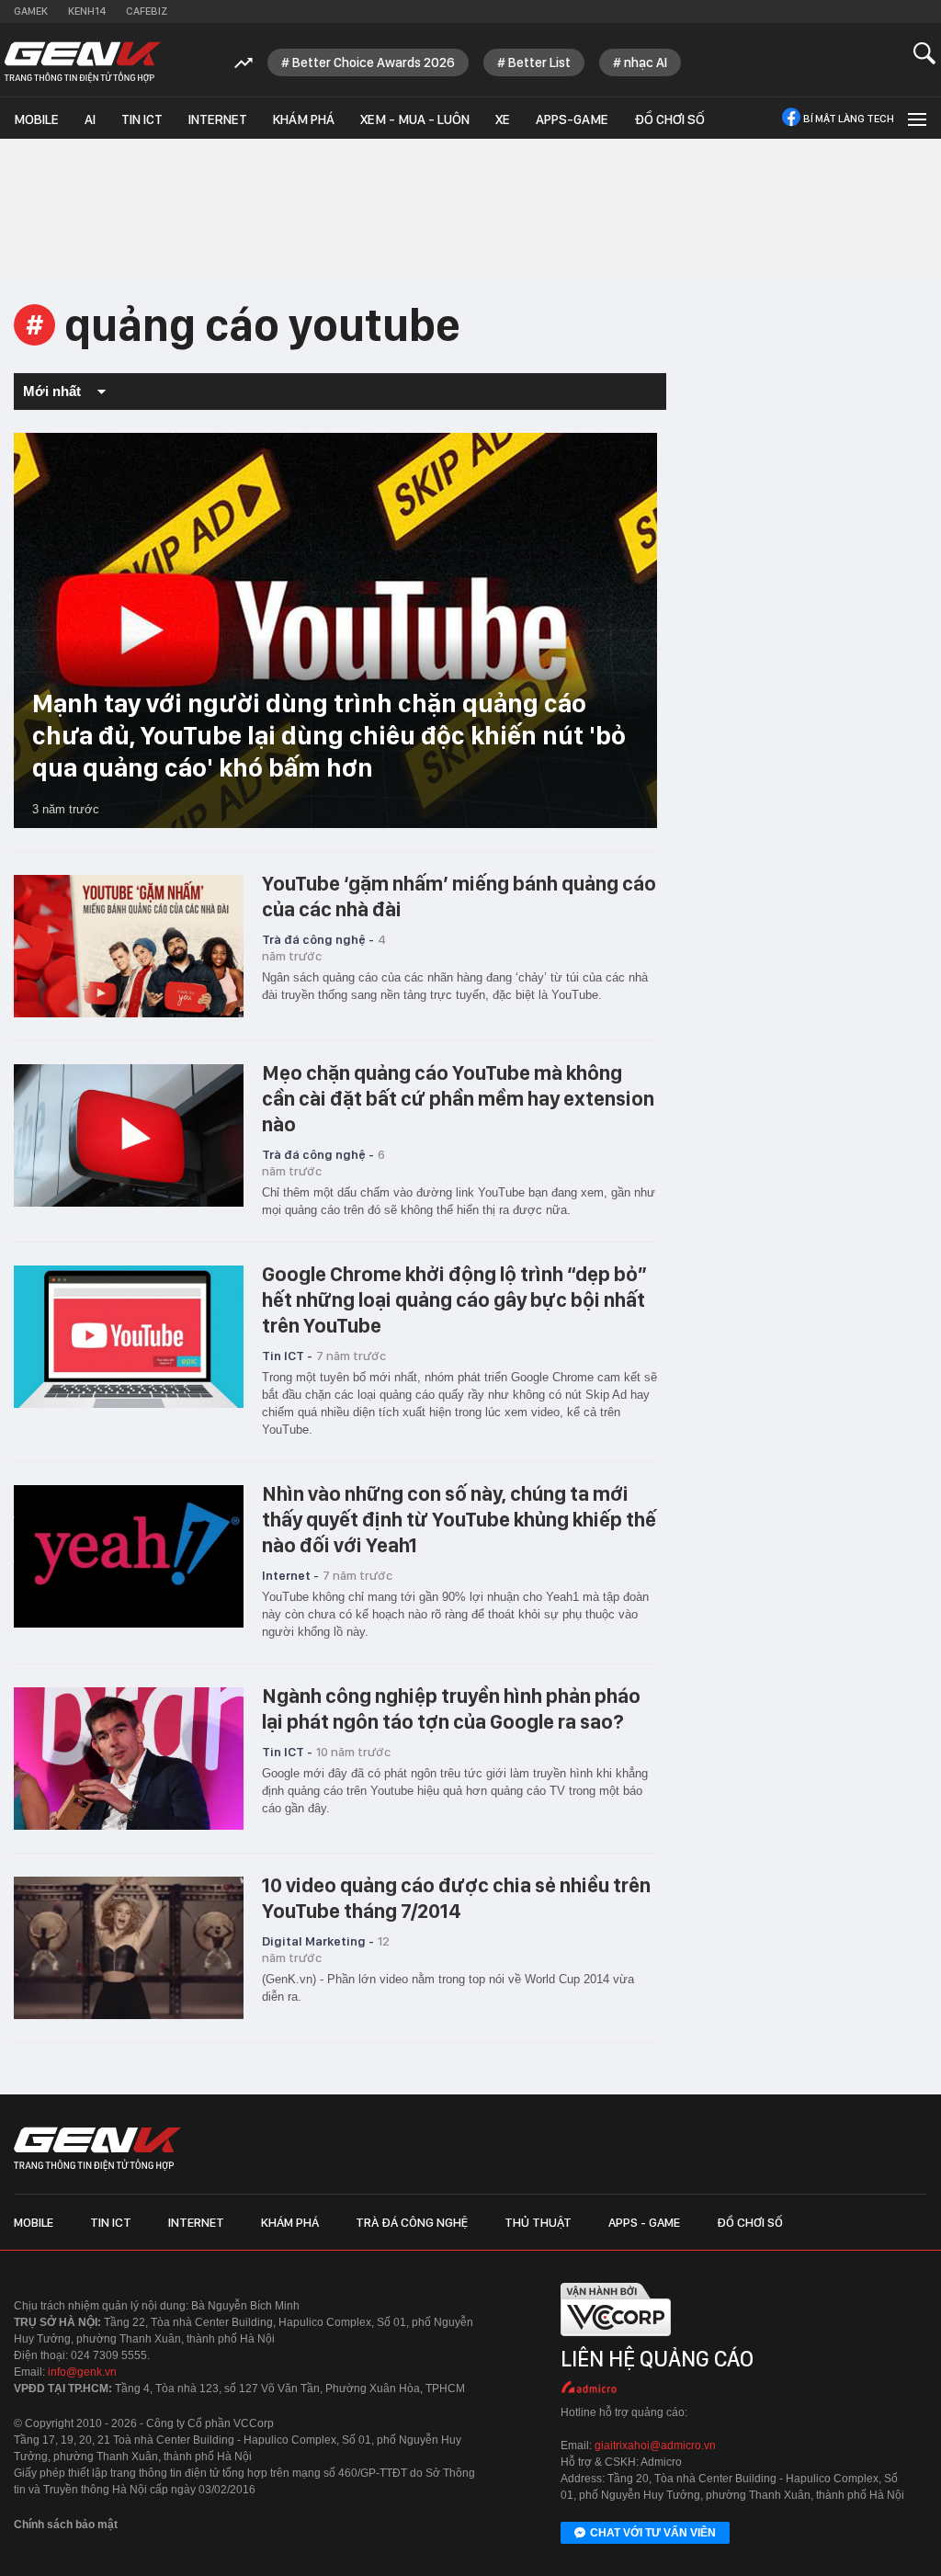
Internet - (290, 1575)
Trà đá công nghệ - (318, 939)
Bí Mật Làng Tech (849, 119)
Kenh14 (87, 11)
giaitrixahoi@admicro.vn (655, 2445)
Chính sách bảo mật (66, 2525)
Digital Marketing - (318, 1941)
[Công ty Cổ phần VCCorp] (616, 2340)
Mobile (36, 119)
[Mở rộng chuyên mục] (915, 118)
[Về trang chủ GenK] (83, 62)
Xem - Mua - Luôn (415, 119)
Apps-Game (572, 119)
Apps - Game (644, 2222)
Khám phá (304, 119)
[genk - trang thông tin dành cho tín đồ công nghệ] (97, 2149)
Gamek (31, 11)
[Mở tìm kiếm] (925, 53)
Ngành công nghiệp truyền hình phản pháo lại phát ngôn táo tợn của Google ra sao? (451, 1708)
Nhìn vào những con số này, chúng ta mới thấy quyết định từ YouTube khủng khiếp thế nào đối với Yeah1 (459, 1519)
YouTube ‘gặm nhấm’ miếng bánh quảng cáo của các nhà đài (459, 896)
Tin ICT (142, 119)
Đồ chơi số (669, 119)
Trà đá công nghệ (412, 2222)
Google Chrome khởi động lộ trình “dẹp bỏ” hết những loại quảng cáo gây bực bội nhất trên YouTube (454, 1299)
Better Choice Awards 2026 (374, 62)
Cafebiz (147, 11)
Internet (218, 119)
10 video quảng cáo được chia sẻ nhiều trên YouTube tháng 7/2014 (456, 1898)
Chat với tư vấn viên (653, 2533)
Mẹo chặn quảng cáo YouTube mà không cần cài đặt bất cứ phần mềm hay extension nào (458, 1098)
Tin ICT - (287, 1356)
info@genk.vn (82, 2372)
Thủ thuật (538, 2222)
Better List (539, 62)
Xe (503, 119)
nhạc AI (646, 62)
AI (90, 119)
